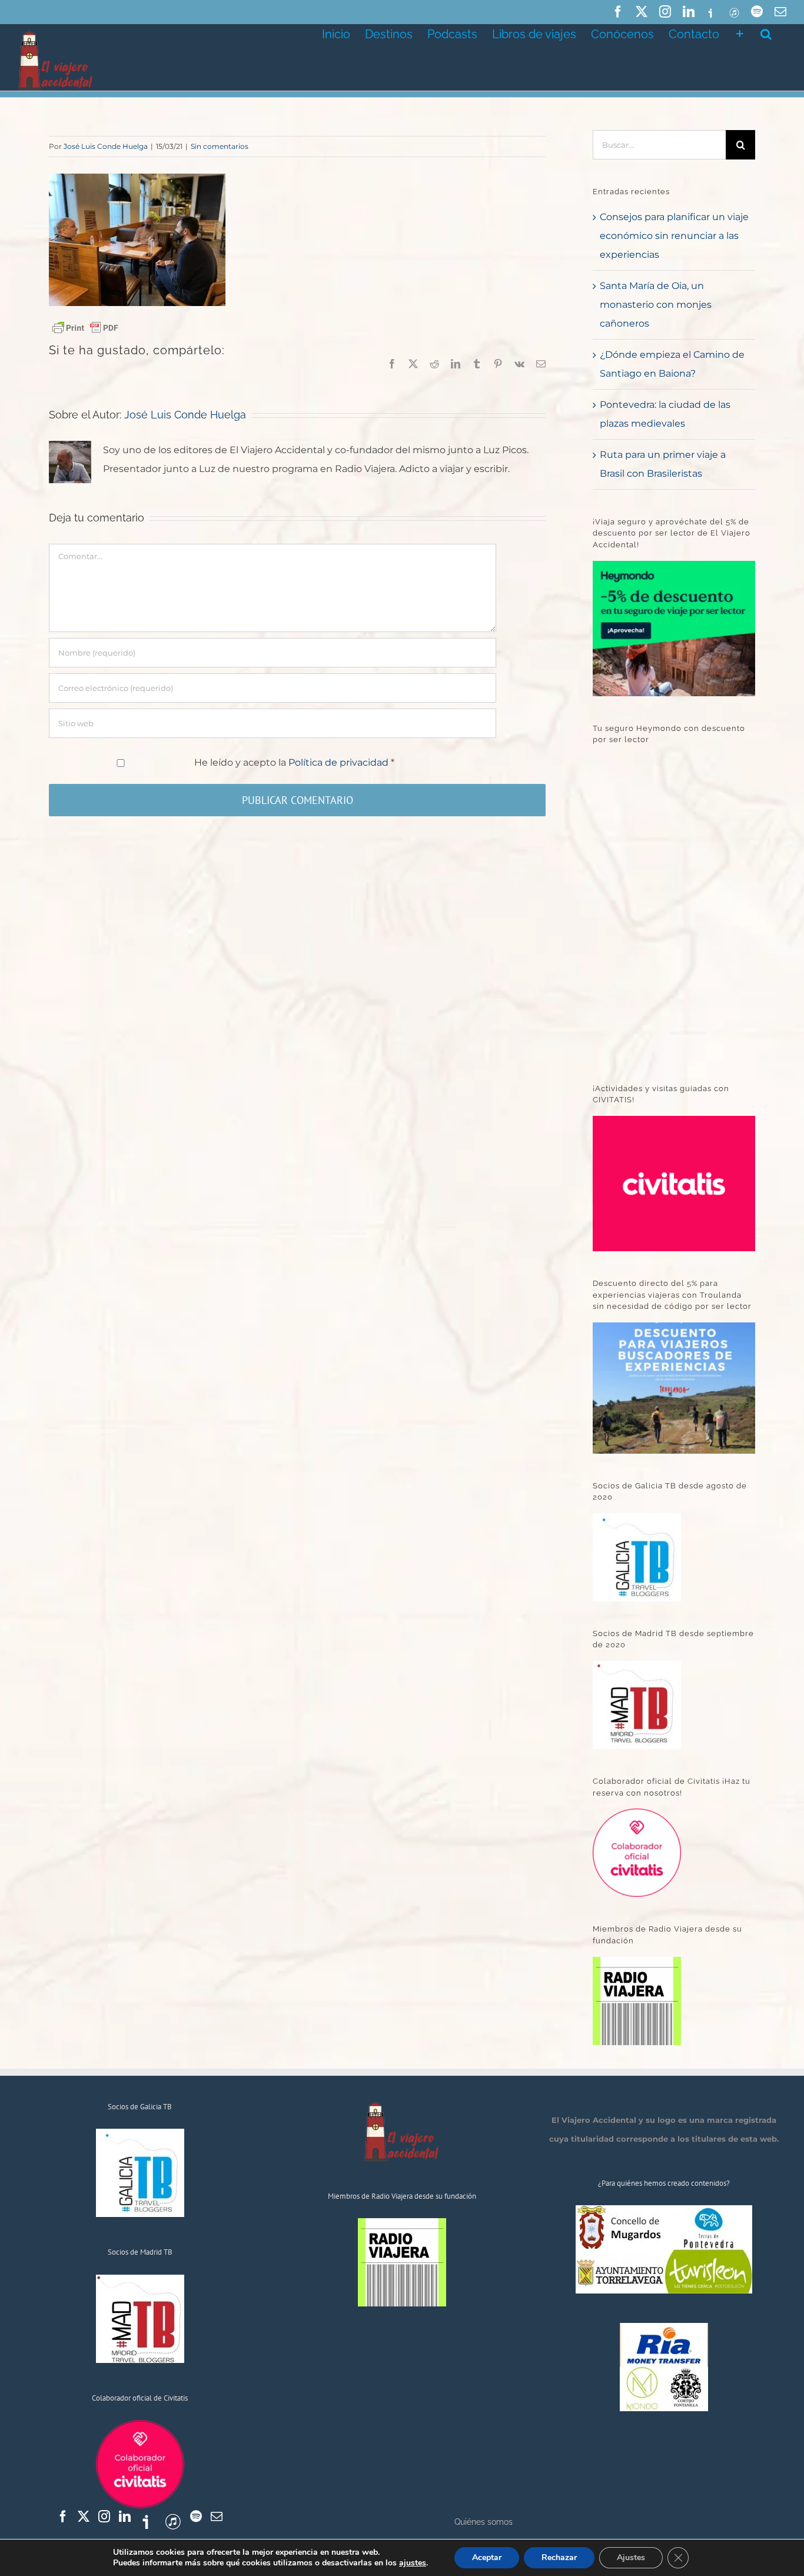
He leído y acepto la (294, 762)
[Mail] (217, 2517)
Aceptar (487, 2557)
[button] (766, 33)
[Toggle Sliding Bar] (740, 33)
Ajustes (631, 2557)
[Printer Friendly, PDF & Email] (85, 327)
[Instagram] (104, 2517)
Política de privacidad (340, 762)
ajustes (413, 2563)
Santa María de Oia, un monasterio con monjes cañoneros (656, 305)
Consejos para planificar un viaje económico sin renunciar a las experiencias (674, 236)
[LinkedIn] (125, 2517)
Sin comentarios (220, 146)
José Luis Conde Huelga (106, 146)
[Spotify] (196, 2517)
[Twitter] (84, 2517)
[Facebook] (63, 2517)
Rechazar (559, 2557)
